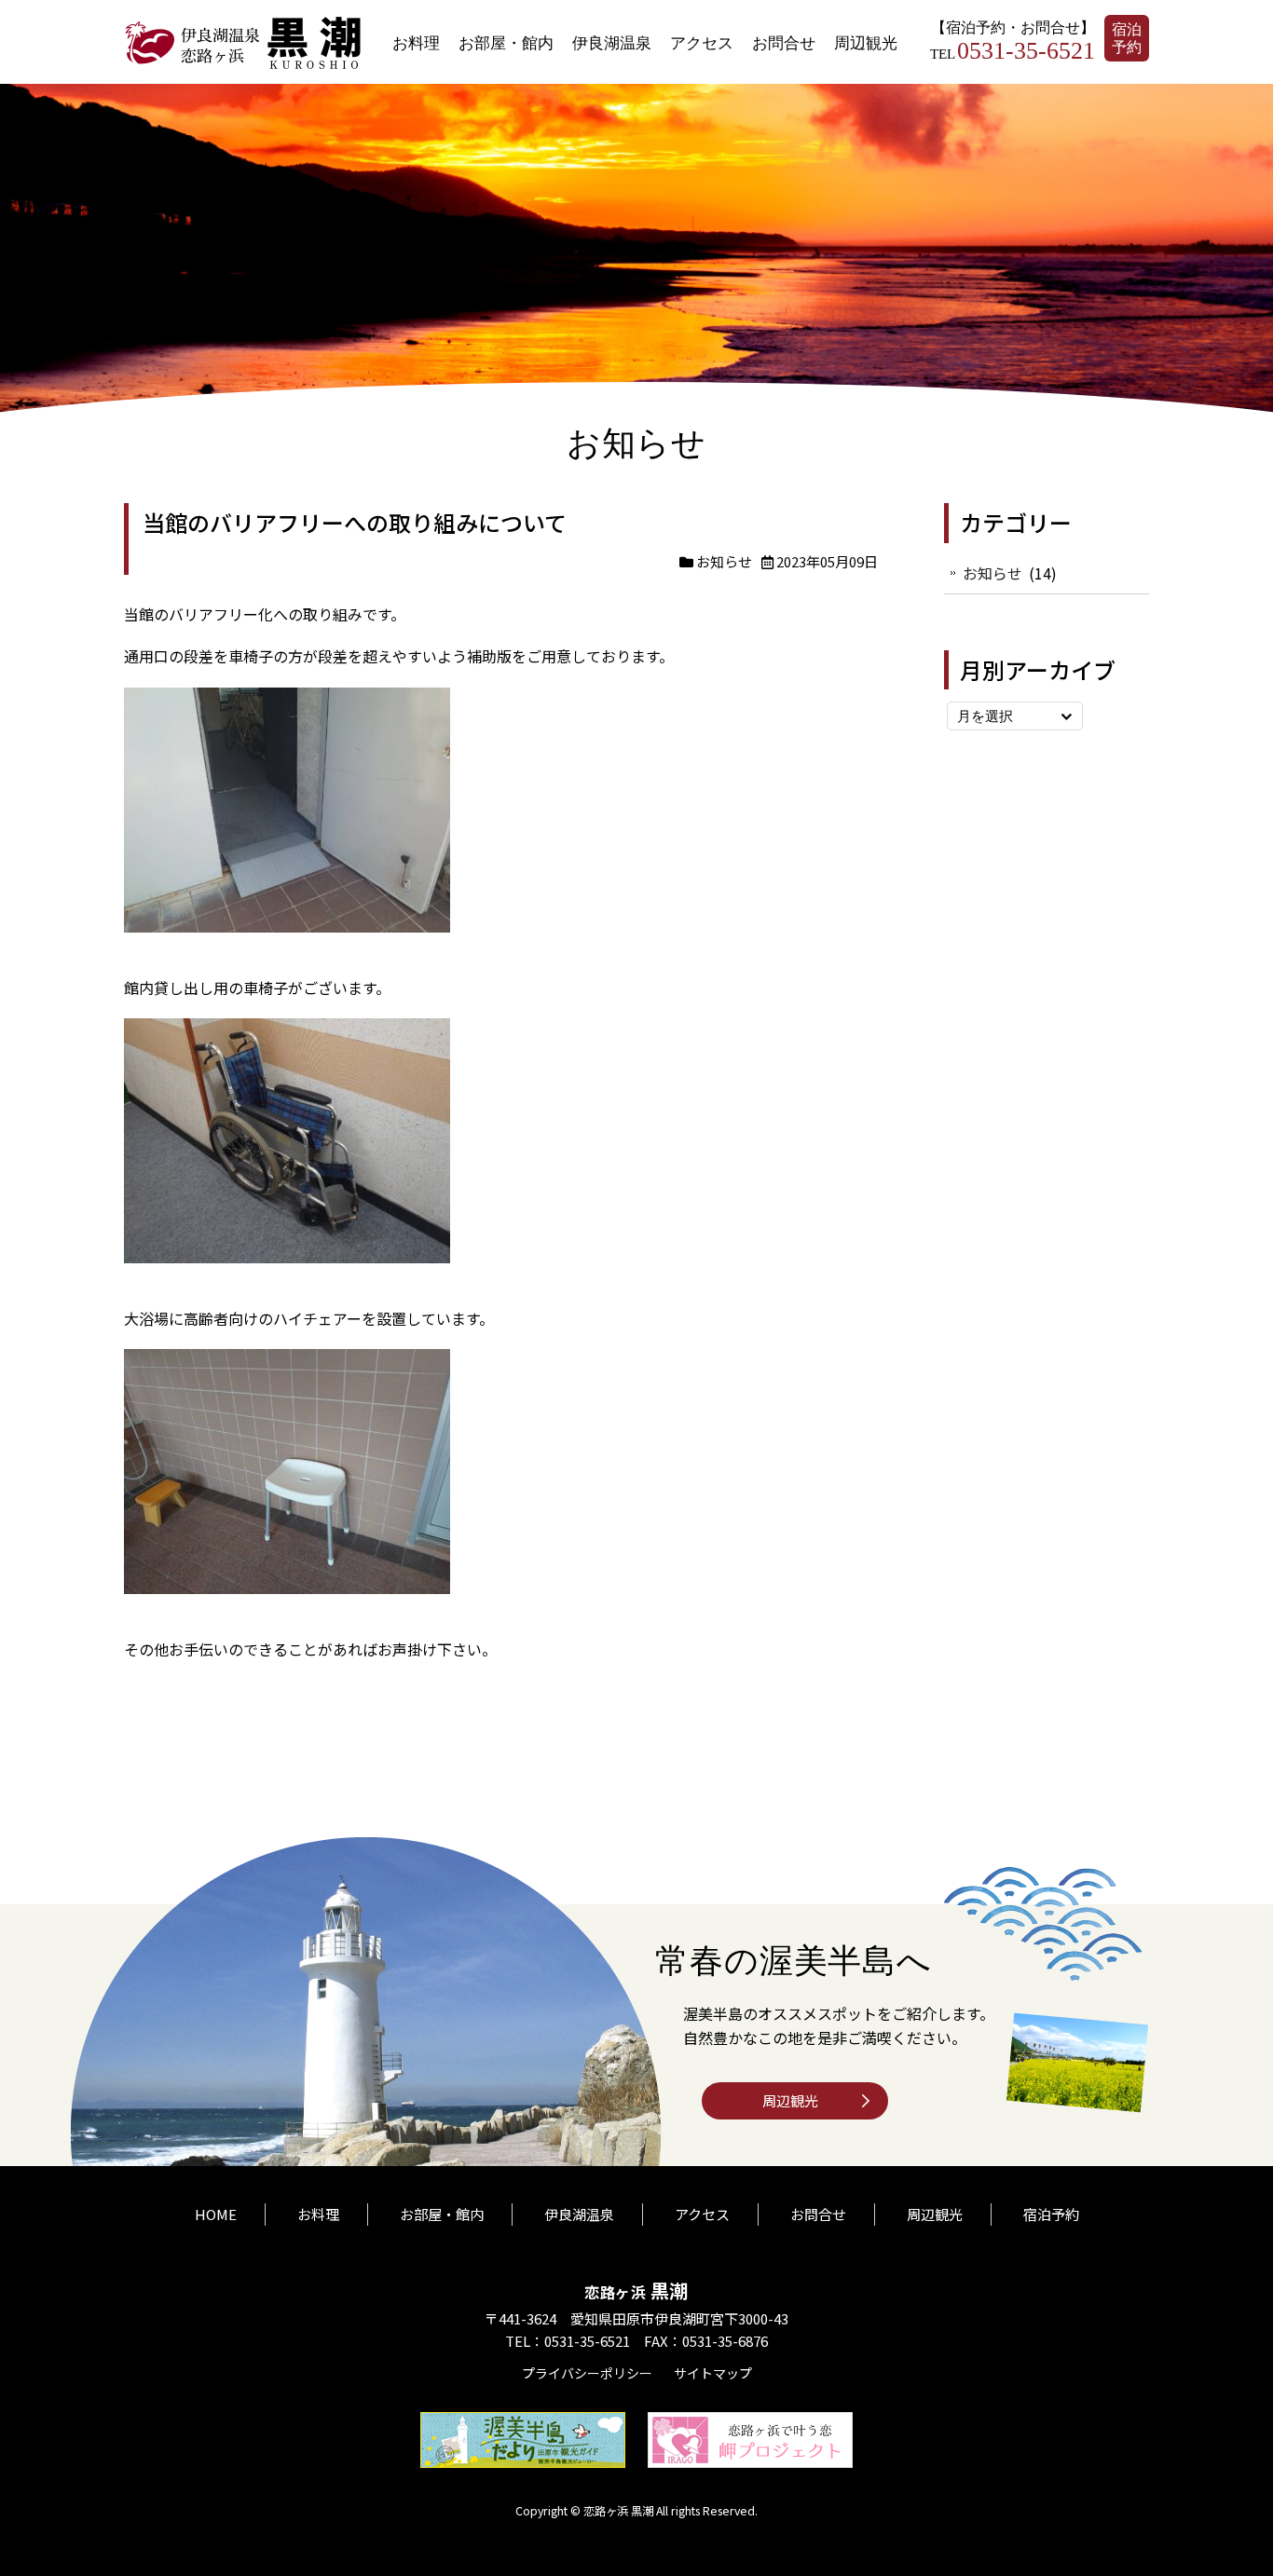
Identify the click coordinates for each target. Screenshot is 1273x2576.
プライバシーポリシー (587, 2373)
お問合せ (784, 42)
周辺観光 (866, 42)
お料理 (416, 42)
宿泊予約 (1127, 38)
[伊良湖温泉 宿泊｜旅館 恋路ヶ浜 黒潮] (245, 64)
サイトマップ (713, 2373)
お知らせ (724, 561)
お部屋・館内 (506, 42)
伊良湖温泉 (612, 42)
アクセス (702, 42)
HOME (216, 2214)
